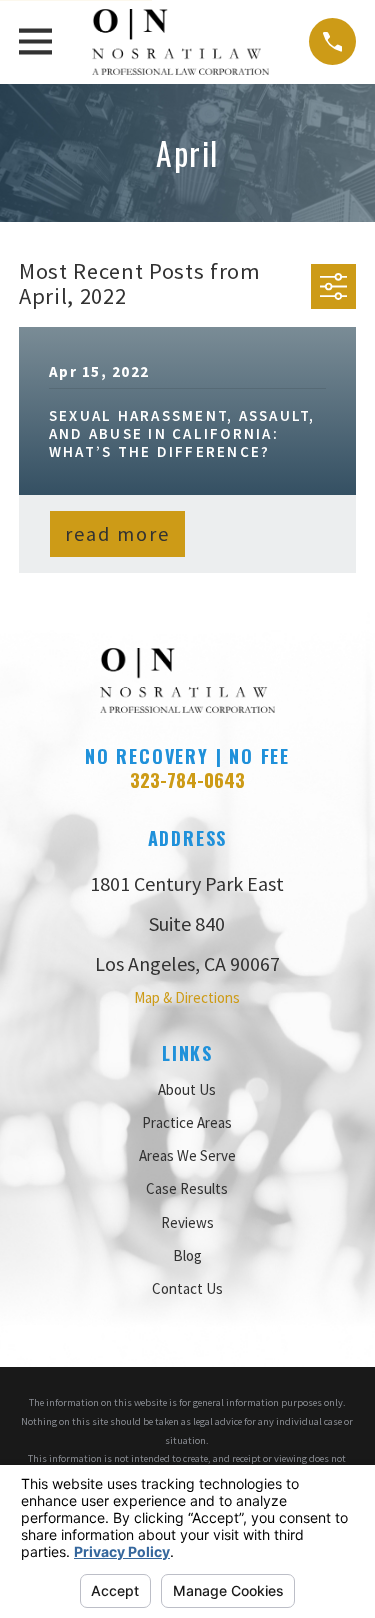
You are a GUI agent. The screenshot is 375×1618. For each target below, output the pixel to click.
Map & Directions (187, 997)
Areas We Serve (187, 1155)
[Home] (180, 42)
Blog (187, 1255)
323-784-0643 (187, 779)
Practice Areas (187, 1122)
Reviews (187, 1222)
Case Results (187, 1188)
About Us (187, 1089)
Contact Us (187, 1288)
